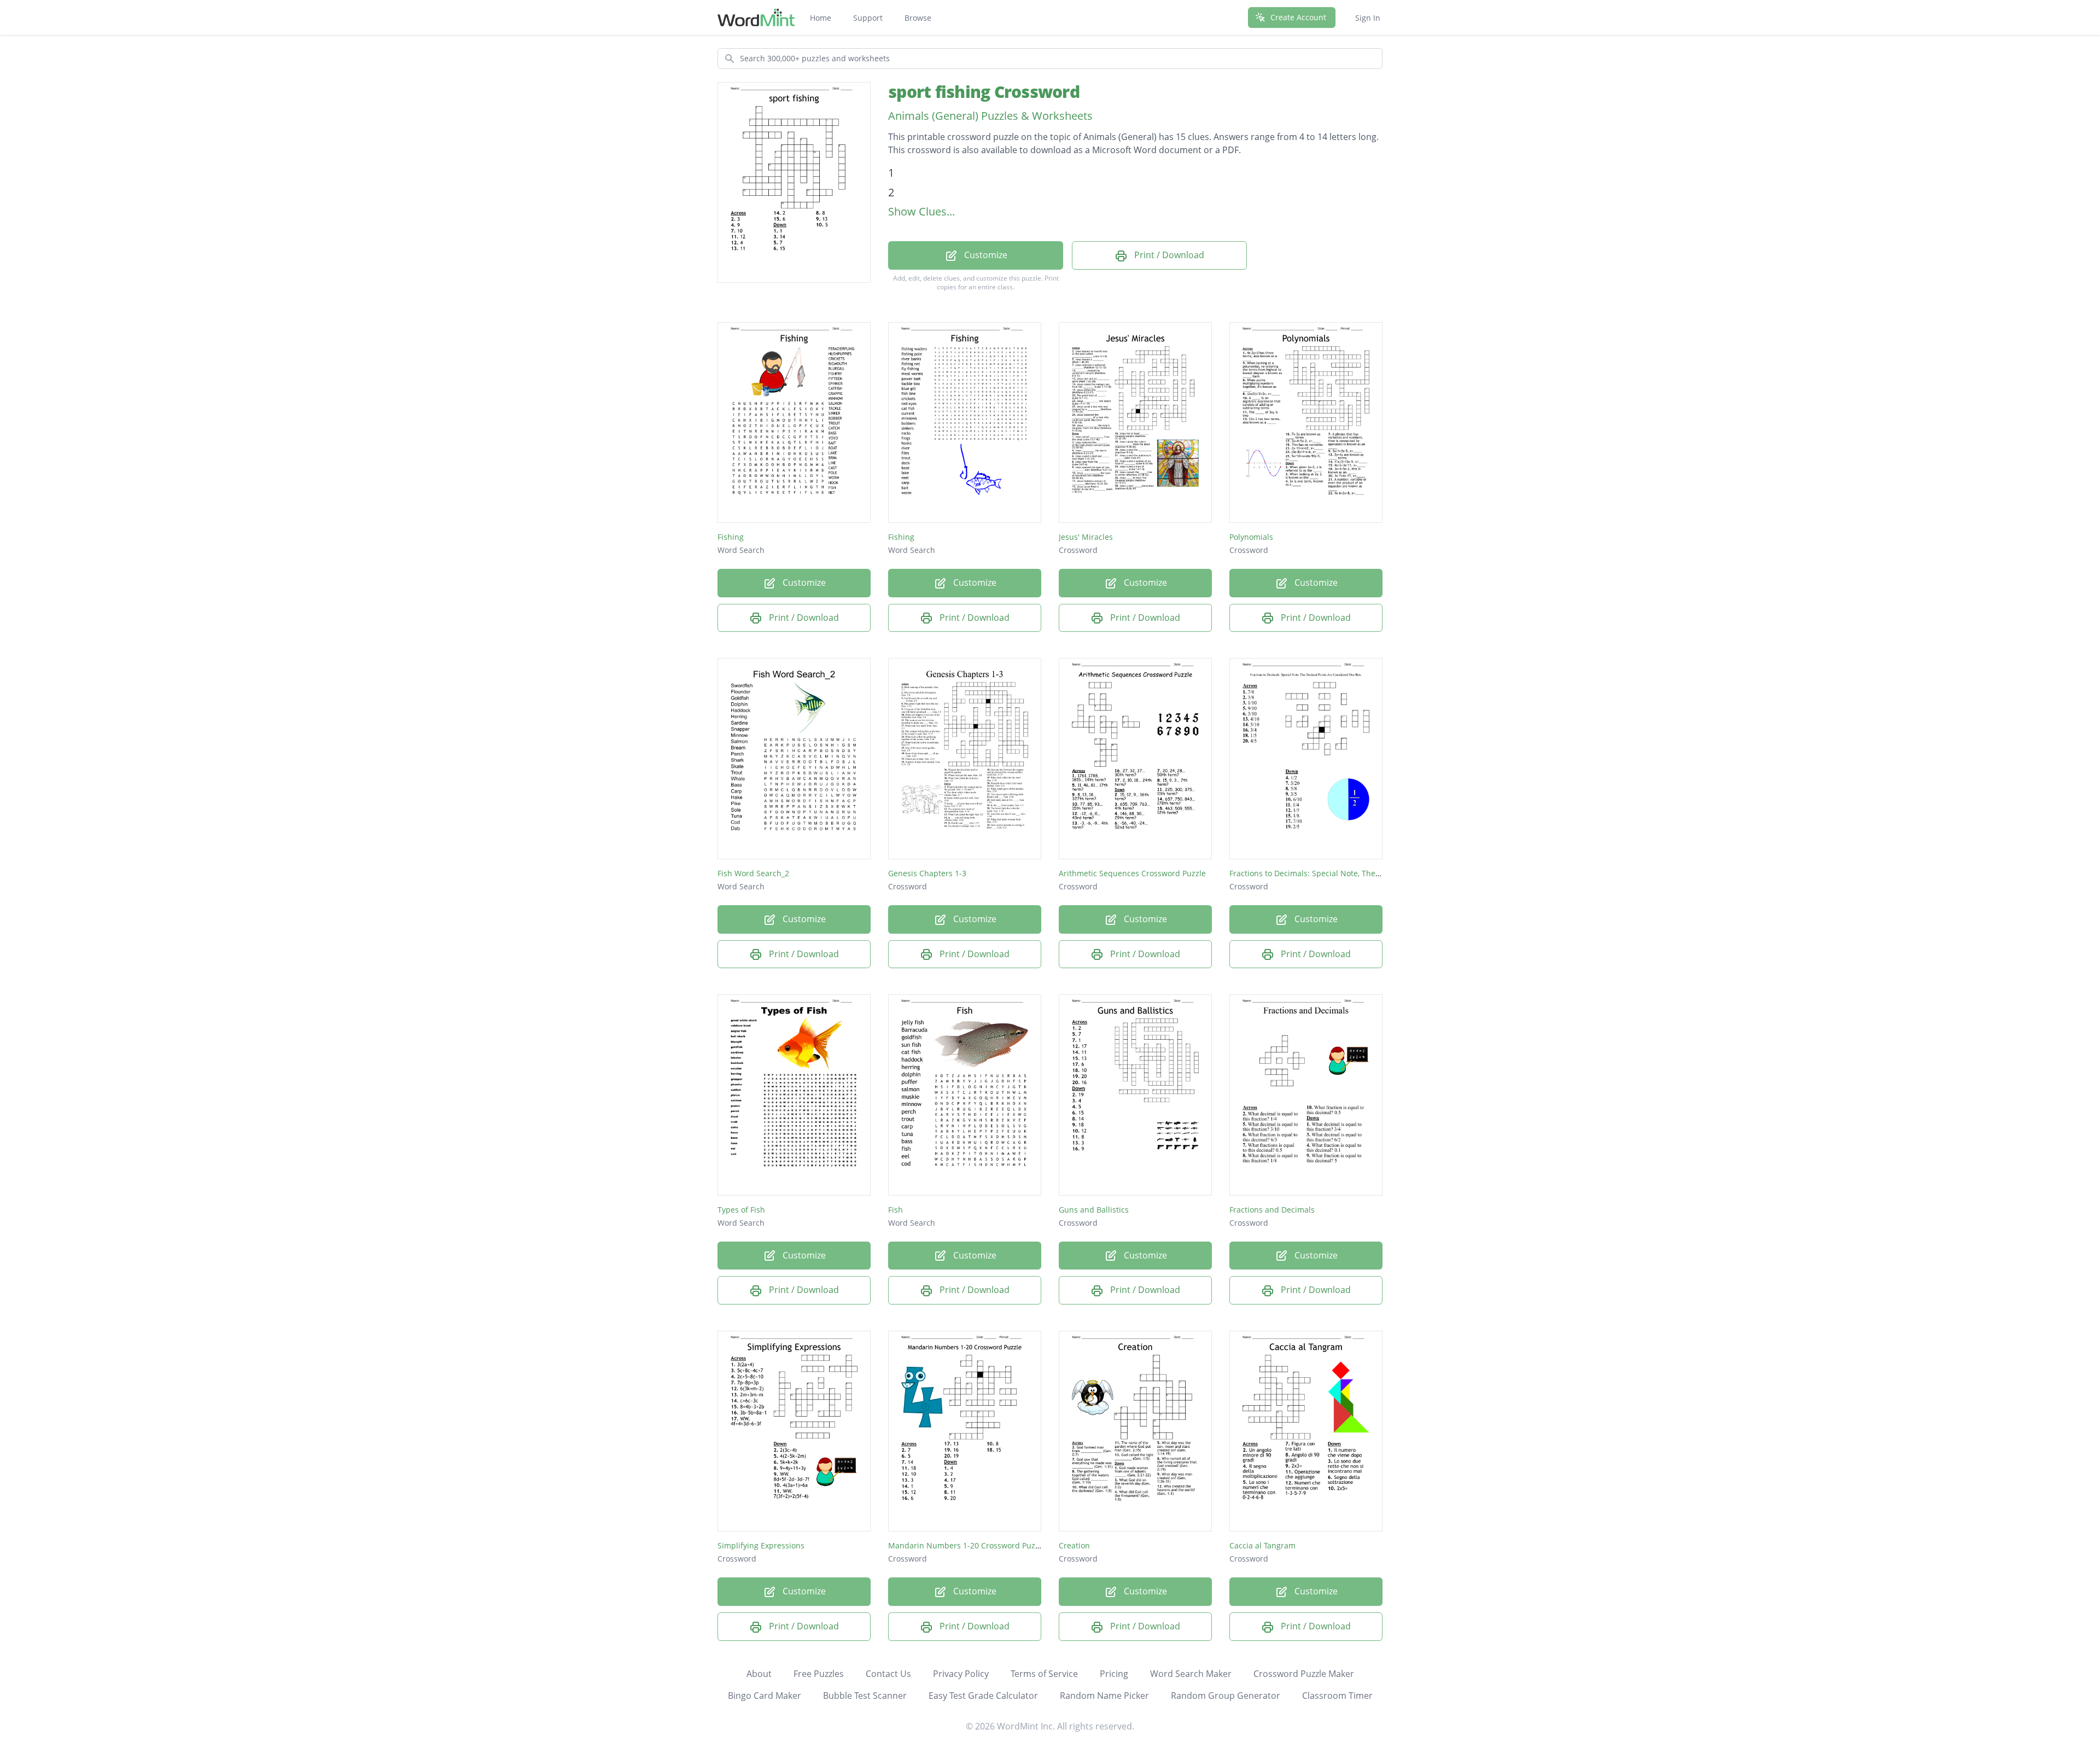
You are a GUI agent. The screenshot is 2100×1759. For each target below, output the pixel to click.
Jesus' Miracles (1086, 537)
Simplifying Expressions (761, 1545)
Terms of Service (1044, 1674)
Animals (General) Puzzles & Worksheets (990, 116)
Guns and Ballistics (1094, 1210)
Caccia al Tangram (1262, 1545)
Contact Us (888, 1674)
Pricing (1114, 1674)
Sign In (1368, 18)
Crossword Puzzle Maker (1304, 1674)
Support (868, 18)
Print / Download (1168, 255)
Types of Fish (741, 1210)
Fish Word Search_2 (753, 873)
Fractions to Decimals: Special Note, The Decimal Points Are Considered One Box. (1378, 873)
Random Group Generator (1226, 1696)
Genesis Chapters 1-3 (927, 873)
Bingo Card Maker (765, 1696)
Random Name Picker (1104, 1696)
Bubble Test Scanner (865, 1696)
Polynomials (1251, 537)
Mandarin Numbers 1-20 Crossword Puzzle (967, 1545)
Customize (985, 255)
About (759, 1674)
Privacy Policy (961, 1674)
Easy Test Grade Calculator (983, 1696)
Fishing (731, 537)
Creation (1074, 1545)
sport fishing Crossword (984, 92)
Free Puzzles (819, 1674)
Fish (896, 1210)
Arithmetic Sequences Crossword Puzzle (1132, 873)
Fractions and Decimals (1272, 1210)
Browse (918, 18)
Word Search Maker (1191, 1674)
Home (821, 18)
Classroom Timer (1337, 1696)
